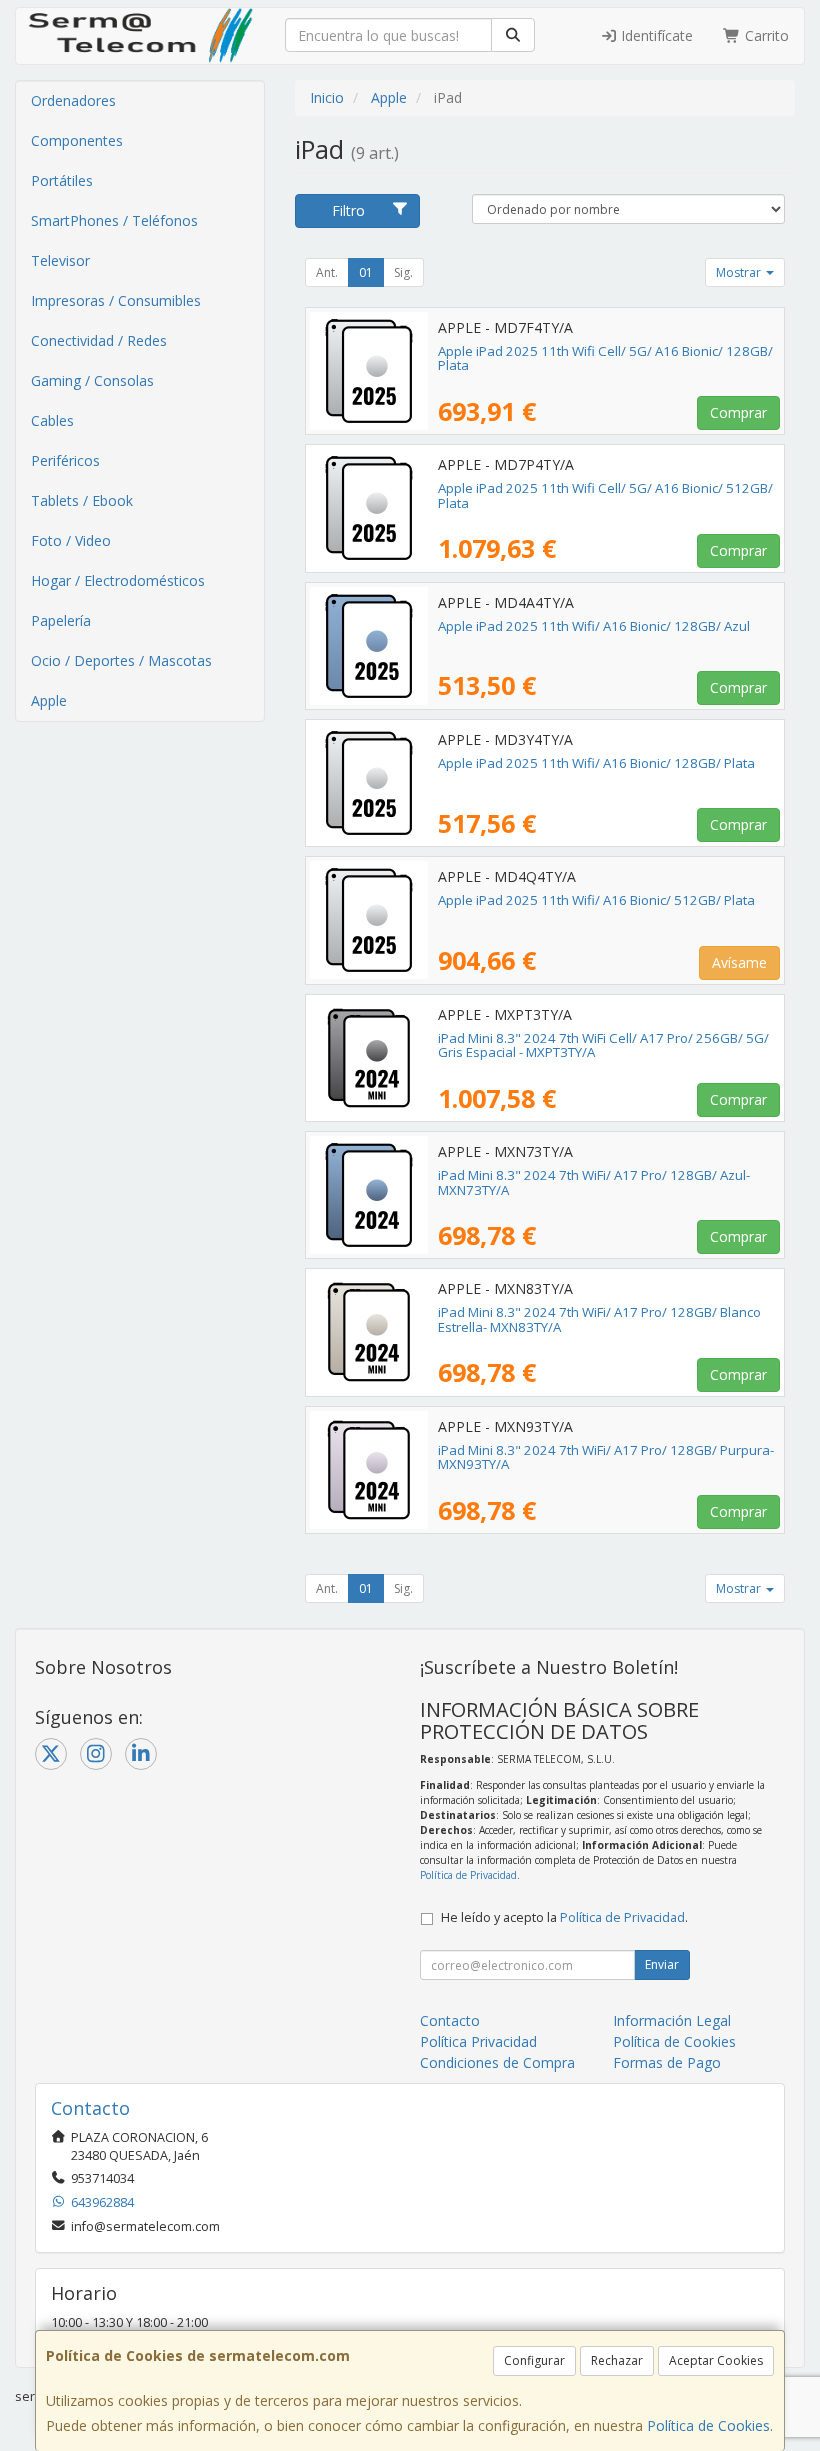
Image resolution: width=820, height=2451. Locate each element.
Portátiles (62, 180)
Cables (52, 420)
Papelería (61, 620)
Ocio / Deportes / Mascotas (121, 660)
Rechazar (617, 2360)
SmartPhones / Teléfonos (114, 220)
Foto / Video (71, 540)
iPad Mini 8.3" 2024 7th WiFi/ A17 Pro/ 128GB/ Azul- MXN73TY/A (594, 1182)
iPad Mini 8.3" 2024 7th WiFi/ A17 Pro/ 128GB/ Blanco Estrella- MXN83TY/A (599, 1319)
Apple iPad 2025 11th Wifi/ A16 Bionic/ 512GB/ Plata (596, 900)
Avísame (739, 962)
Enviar (662, 1964)
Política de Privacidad (468, 1875)
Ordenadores (73, 100)
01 (366, 272)
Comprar (738, 412)
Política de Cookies (708, 2425)
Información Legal (672, 2020)
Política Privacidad (478, 2041)
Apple (49, 700)
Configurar (534, 2360)
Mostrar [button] (740, 272)
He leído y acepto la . (564, 1917)
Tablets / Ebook (82, 500)
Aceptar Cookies (716, 2360)
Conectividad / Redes (99, 340)
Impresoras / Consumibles (116, 300)
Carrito (765, 35)
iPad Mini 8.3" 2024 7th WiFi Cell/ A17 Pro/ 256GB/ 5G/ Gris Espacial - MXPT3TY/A (603, 1045)
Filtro (348, 210)
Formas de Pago (667, 2062)
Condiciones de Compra (497, 2062)
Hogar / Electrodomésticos (118, 580)
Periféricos (65, 460)
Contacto (450, 2020)
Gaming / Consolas (92, 380)
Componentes (77, 140)
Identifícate (655, 35)
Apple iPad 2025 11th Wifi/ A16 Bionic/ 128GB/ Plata (596, 763)
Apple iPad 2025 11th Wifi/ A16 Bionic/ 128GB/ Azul (594, 626)
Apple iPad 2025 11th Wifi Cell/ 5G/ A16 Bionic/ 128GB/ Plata (605, 358)
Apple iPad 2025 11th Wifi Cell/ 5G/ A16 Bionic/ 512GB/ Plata (605, 495)
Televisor (60, 260)
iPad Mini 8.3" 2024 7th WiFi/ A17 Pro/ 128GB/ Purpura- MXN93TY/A (606, 1457)
